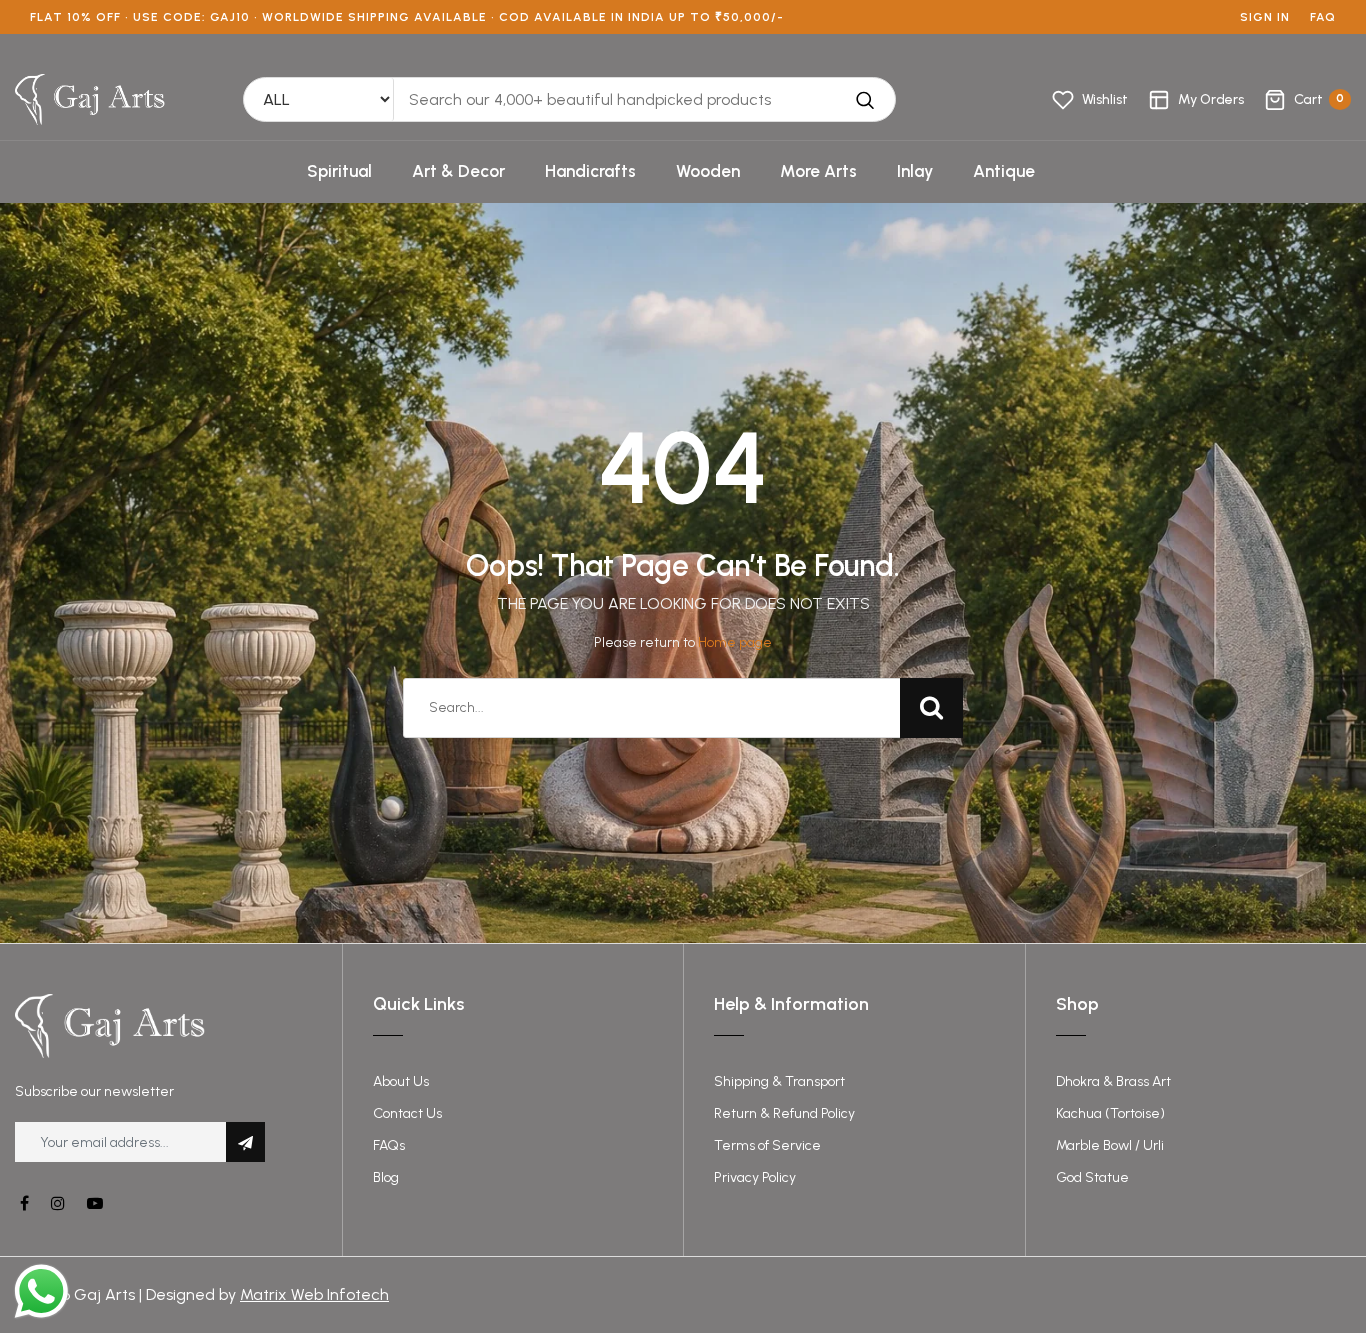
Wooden (708, 171)
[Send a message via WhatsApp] (41, 1291)
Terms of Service (767, 1145)
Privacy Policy (755, 1177)
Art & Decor (458, 171)
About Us (401, 1081)
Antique (1004, 171)
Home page (735, 642)
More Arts (818, 171)
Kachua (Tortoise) (1110, 1113)
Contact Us (407, 1113)
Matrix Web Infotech (314, 1294)
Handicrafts (590, 171)
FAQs (389, 1145)
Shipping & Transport (779, 1081)
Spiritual (339, 171)
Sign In (1265, 17)
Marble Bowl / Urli (1110, 1145)
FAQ (1323, 17)
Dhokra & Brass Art (1113, 1081)
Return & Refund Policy (784, 1113)
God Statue (1092, 1177)
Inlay (915, 171)
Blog (386, 1177)
